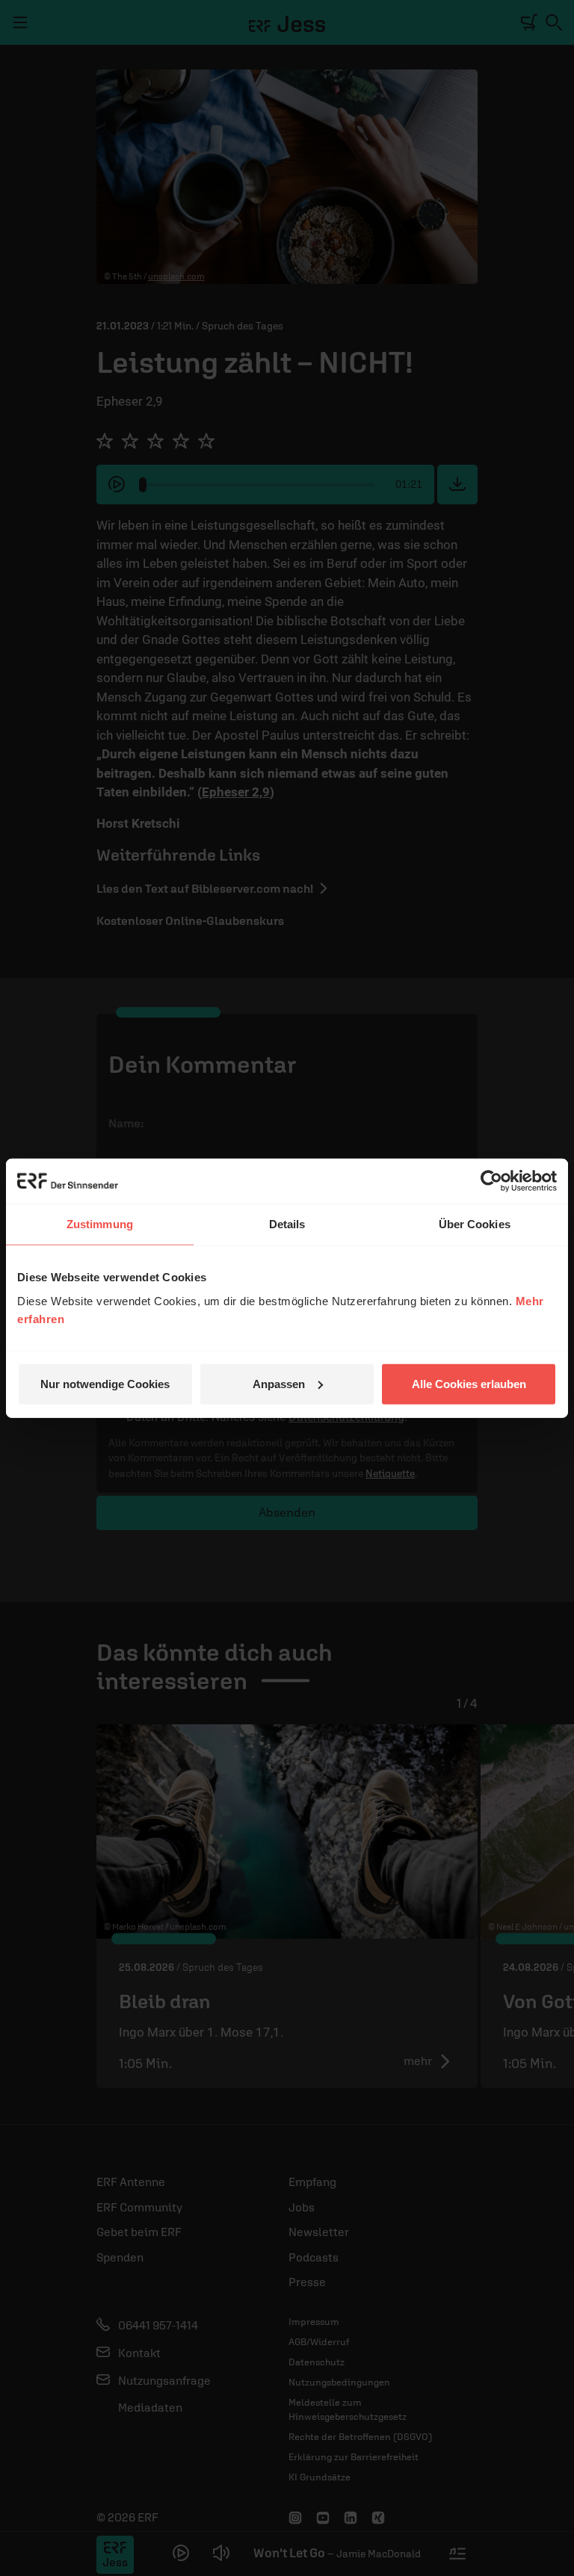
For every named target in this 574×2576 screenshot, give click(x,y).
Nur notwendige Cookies (105, 1383)
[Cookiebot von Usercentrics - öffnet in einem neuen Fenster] (491, 1181)
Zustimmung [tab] (100, 1224)
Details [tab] (287, 1224)
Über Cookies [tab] (475, 1224)
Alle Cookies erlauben (469, 1383)
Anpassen (279, 1383)
